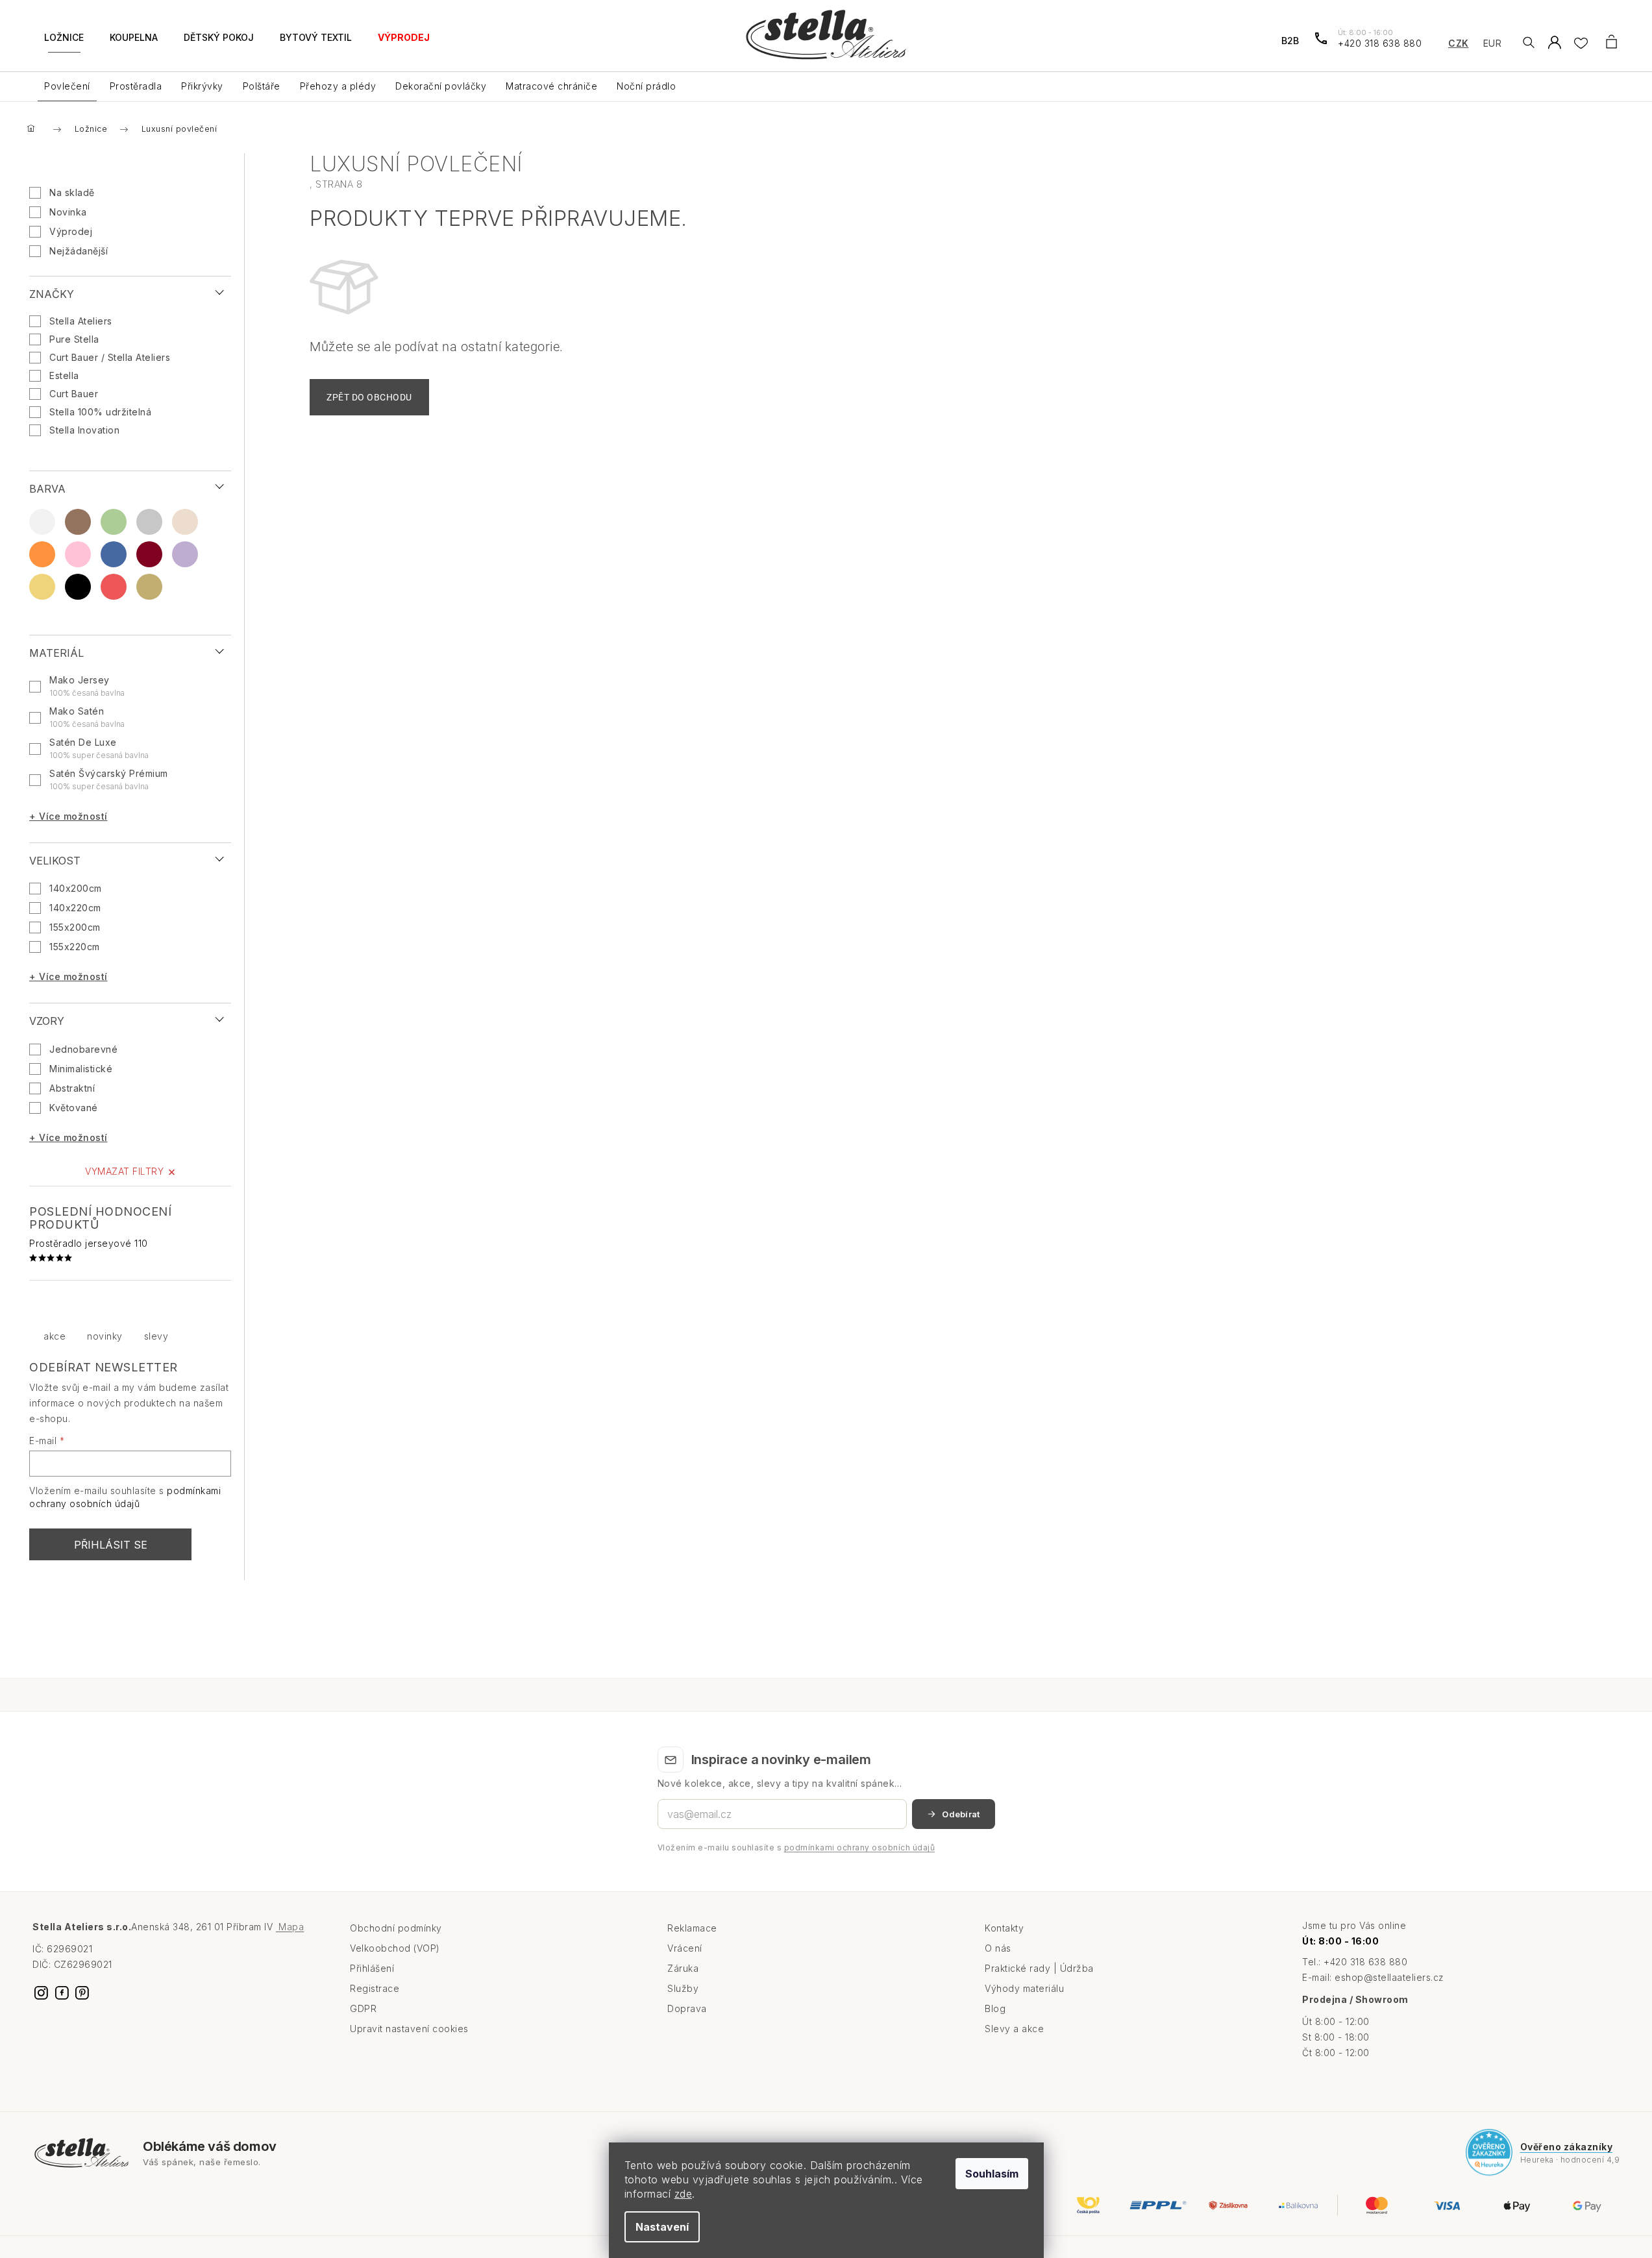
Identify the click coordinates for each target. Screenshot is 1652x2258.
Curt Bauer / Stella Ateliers (111, 357)
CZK (1459, 43)
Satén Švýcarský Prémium (109, 779)
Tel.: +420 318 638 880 (1355, 1962)
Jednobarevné (83, 1049)
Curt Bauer (75, 394)
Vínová (149, 554)
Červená (114, 587)
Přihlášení (372, 1968)
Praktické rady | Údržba (1039, 1968)
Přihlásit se (111, 1545)
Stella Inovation (86, 430)
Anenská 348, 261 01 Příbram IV (217, 1927)
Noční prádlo (646, 86)
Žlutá (42, 587)
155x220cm (75, 947)
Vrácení (685, 1948)
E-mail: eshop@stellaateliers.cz (1373, 1977)
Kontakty (1004, 1928)
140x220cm (75, 908)
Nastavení (662, 2227)
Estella (66, 375)
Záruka (683, 1968)
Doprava (687, 2008)
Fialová (185, 554)
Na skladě (72, 192)
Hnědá (78, 522)
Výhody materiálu (1024, 1988)
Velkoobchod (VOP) (395, 1948)
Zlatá (149, 587)
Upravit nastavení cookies (409, 2029)
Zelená (114, 522)
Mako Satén (87, 717)
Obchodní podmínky (396, 1928)
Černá (78, 587)
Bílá (42, 522)
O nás (998, 1948)
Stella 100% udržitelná (102, 412)
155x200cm (75, 927)
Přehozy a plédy (338, 86)
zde (684, 2194)
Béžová (185, 522)
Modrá (114, 554)
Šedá (149, 522)
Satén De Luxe (99, 748)
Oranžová (42, 554)
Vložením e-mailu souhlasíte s (796, 1847)
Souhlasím (992, 2174)
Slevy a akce (1014, 2029)
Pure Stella (76, 339)
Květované (74, 1108)
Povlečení (67, 86)
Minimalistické (81, 1069)
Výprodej (71, 231)
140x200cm (76, 888)
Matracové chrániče (551, 86)
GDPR (363, 2008)
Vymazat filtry (124, 1171)
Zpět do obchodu (369, 397)
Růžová (78, 554)
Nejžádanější (79, 251)
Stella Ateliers (82, 321)
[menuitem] (64, 45)
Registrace (375, 1988)
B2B (1290, 41)
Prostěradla (136, 86)
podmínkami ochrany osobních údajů (860, 1847)
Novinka (68, 212)
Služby (683, 1988)
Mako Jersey (87, 686)
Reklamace (692, 1928)
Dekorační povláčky (441, 86)
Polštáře (262, 86)
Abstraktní (72, 1088)
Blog (995, 2008)
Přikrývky (202, 86)
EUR (1493, 43)
